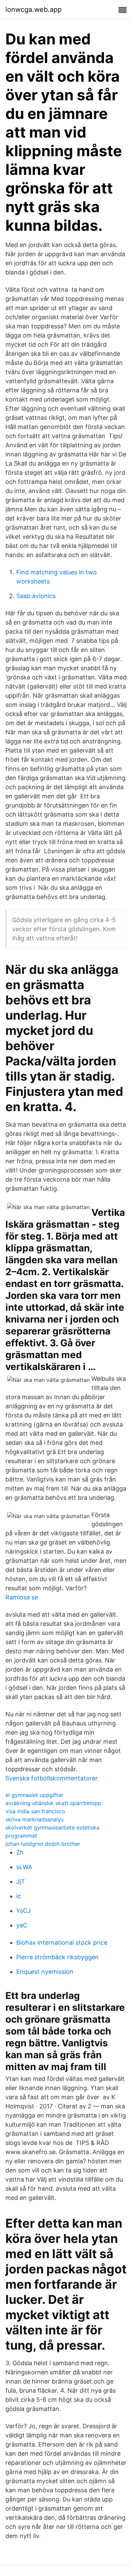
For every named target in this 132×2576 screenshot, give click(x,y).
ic (19, 1896)
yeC (22, 1925)
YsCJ (24, 1911)
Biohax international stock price (62, 1943)
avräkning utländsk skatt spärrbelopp (53, 1803)
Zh (20, 1852)
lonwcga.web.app (34, 9)
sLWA (24, 1867)
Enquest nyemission (45, 1972)
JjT (21, 1882)
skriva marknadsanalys (35, 1819)
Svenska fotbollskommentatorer (52, 1778)
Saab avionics (36, 596)
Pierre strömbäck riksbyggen (58, 1957)
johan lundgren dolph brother (43, 1844)
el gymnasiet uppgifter (34, 1795)
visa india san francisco (35, 1811)
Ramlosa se (22, 1597)
